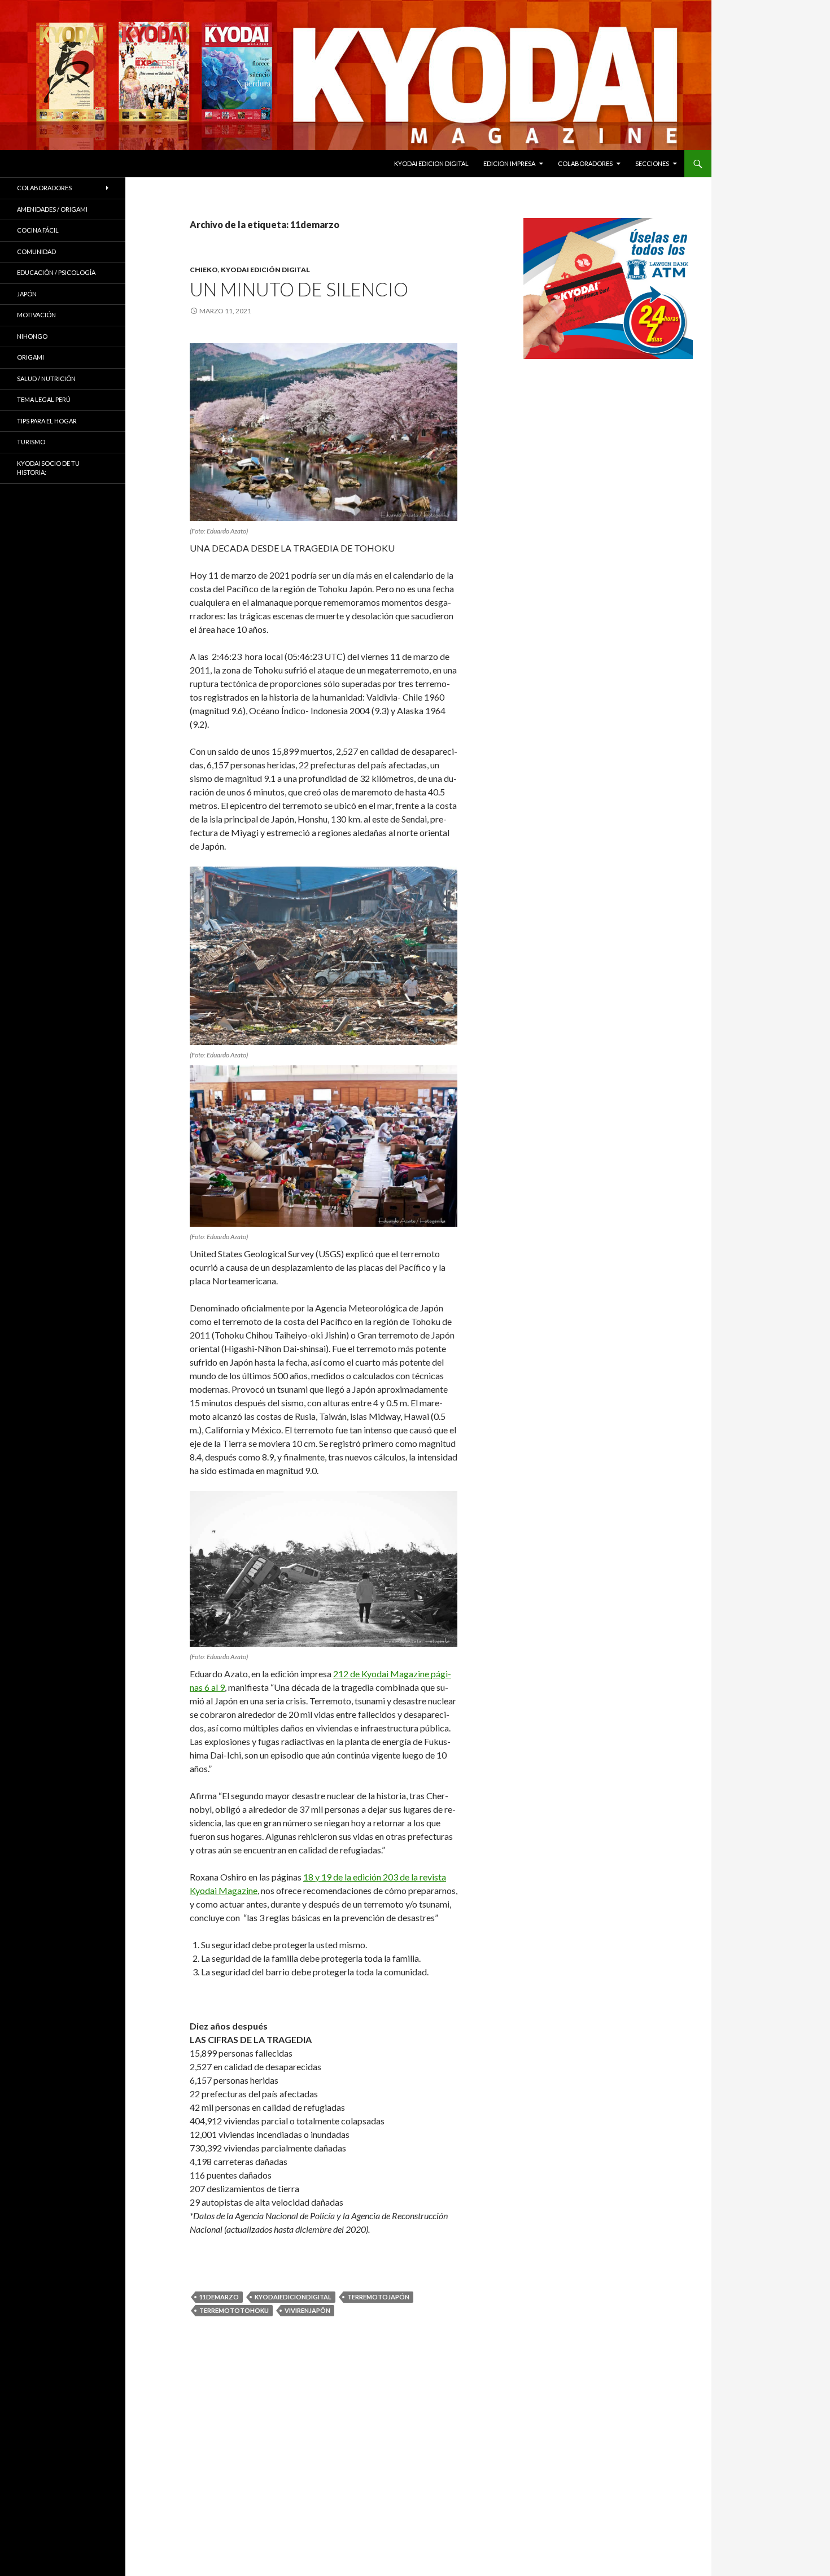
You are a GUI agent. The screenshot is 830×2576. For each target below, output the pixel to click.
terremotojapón (378, 2297)
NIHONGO (32, 336)
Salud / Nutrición (46, 379)
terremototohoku (234, 2310)
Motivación (36, 315)
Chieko (204, 270)
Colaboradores (585, 163)
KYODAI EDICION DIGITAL (431, 163)
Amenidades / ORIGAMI (52, 209)
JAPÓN (27, 294)
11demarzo (219, 2297)
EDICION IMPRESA (509, 163)
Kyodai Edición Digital (265, 270)
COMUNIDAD (36, 252)
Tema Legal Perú (44, 399)
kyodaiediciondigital (293, 2297)
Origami (30, 357)
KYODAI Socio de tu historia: (48, 468)
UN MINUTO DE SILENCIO (299, 289)
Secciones (652, 163)
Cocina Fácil (38, 230)
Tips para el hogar (47, 421)
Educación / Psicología (56, 272)
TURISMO (31, 442)
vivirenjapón (307, 2310)
